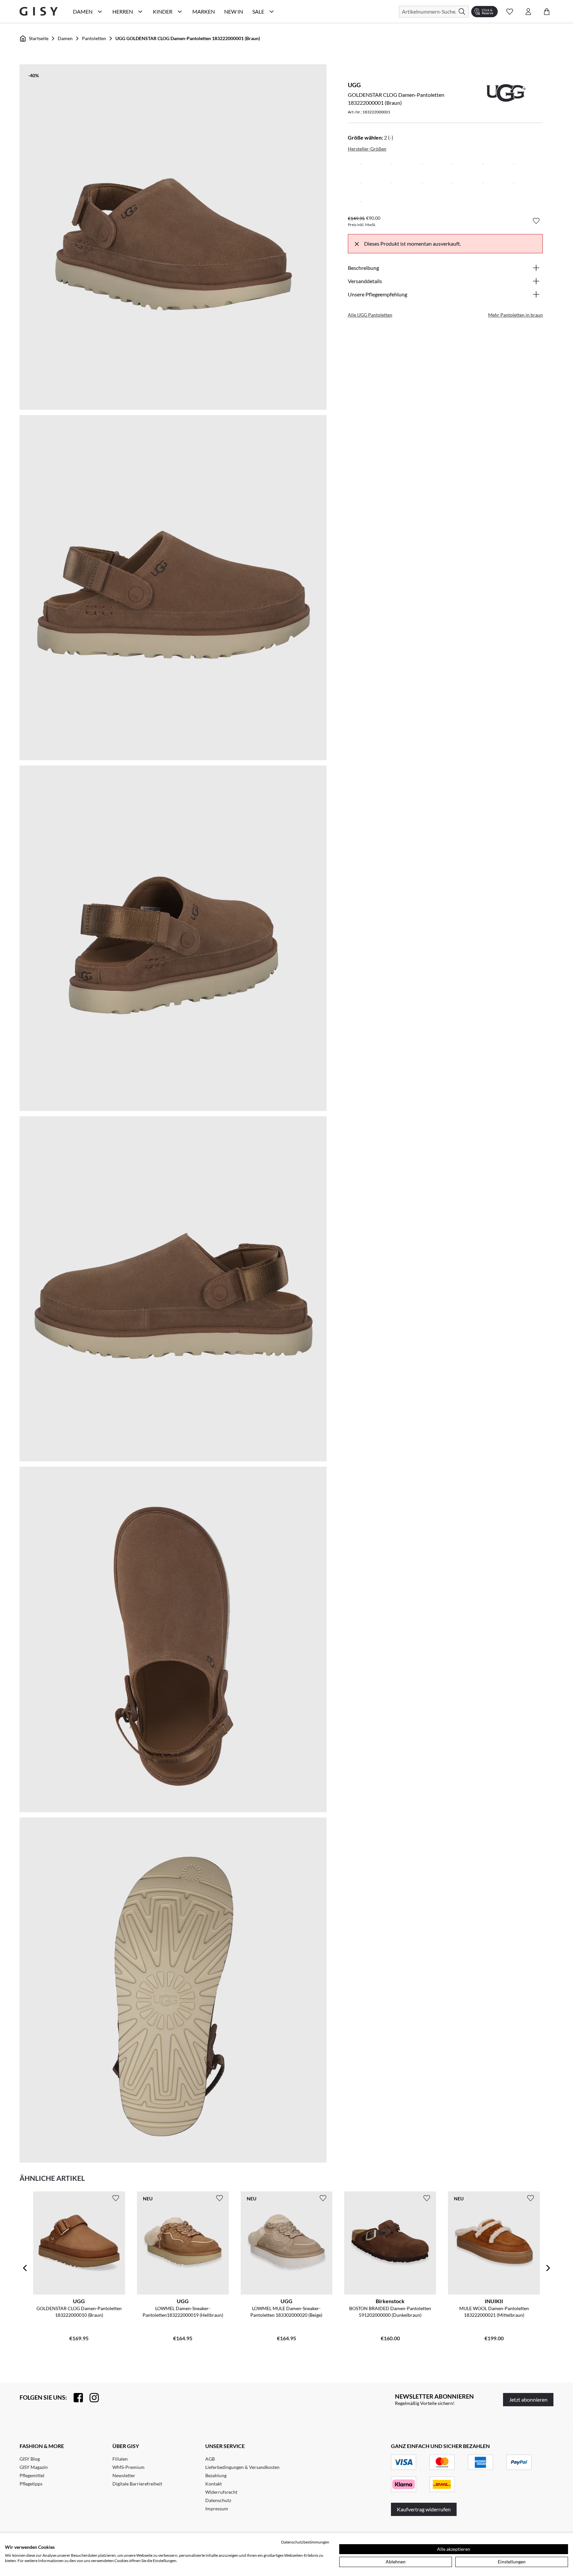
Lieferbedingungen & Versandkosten (242, 2467)
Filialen (120, 2459)
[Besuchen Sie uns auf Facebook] (75, 2398)
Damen (65, 38)
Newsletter (124, 2475)
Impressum (217, 2509)
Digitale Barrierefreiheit (137, 2484)
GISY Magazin (34, 2467)
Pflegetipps (31, 2484)
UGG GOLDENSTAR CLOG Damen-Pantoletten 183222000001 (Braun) (188, 38)
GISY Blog (30, 2459)
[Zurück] (25, 2268)
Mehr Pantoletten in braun (515, 315)
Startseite (39, 38)
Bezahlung (216, 2475)
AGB (210, 2459)
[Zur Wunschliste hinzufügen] (536, 221)
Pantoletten (94, 38)
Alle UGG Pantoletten (370, 315)
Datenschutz (218, 2500)
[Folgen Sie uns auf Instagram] (91, 2398)
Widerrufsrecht (221, 2492)
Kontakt (214, 2484)
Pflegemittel (32, 2475)
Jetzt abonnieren (528, 2399)
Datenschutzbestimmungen (305, 2542)
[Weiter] (548, 2268)
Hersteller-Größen (367, 149)
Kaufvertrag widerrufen (424, 2509)
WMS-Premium (128, 2467)
